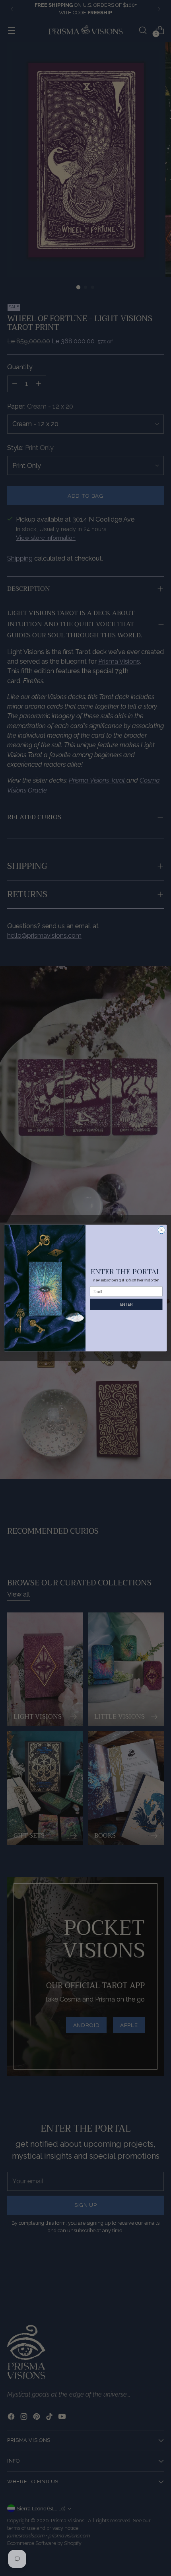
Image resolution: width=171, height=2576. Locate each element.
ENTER (126, 1304)
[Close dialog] (161, 1230)
